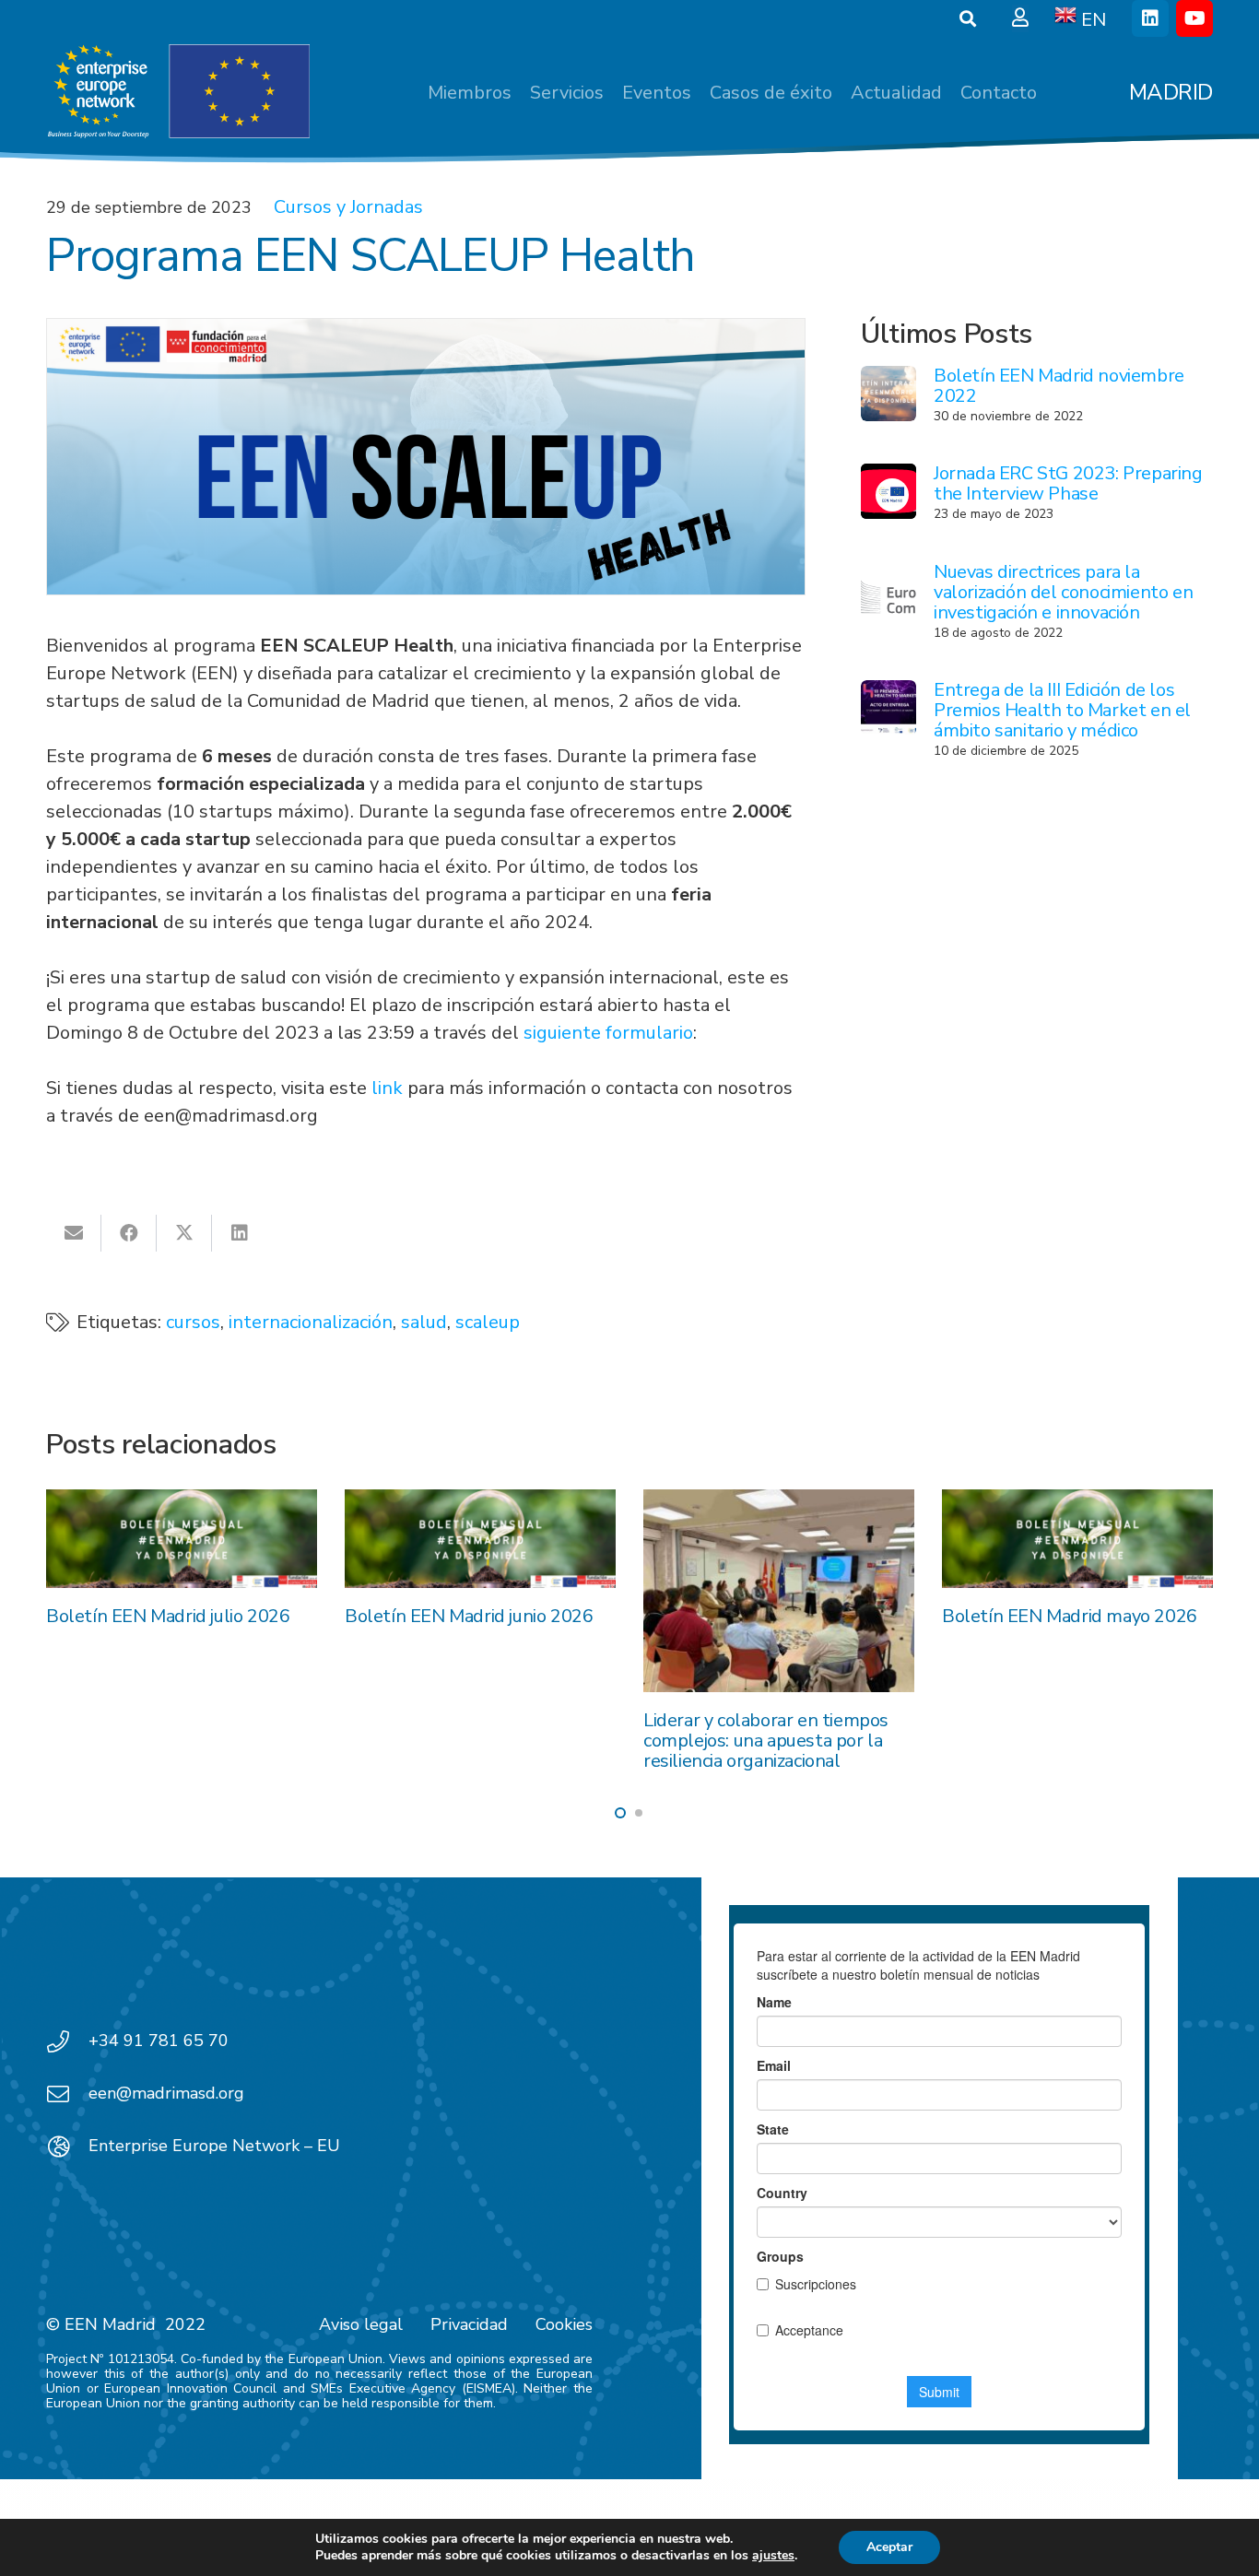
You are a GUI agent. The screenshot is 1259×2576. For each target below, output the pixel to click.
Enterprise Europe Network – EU (214, 2146)
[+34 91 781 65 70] (67, 2041)
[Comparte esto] (129, 1233)
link (387, 1088)
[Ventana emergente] (1020, 18)
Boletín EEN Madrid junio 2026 (469, 1616)
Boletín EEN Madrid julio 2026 (168, 1616)
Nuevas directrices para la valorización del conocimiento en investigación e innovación (1063, 592)
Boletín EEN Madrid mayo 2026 (1070, 1616)
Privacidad (469, 2324)
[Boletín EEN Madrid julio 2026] (182, 1539)
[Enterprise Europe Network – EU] (67, 2147)
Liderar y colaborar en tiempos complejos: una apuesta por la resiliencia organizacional (766, 1741)
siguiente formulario (608, 1033)
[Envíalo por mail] (74, 1233)
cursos (193, 1322)
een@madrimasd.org (166, 2093)
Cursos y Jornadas (348, 207)
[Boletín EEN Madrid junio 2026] (480, 1539)
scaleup (488, 1322)
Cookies (564, 2324)
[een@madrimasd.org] (67, 2094)
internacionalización (311, 1322)
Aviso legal (361, 2324)
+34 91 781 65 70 (159, 2041)
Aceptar (889, 2547)
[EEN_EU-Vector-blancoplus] (178, 92)
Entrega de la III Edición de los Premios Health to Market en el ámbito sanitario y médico (1062, 710)
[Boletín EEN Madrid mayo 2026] (1077, 1539)
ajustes (773, 2556)
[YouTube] (1194, 18)
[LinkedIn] (1150, 18)
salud (424, 1322)
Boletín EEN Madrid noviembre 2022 (1059, 386)
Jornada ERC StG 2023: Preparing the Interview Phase (1068, 483)
